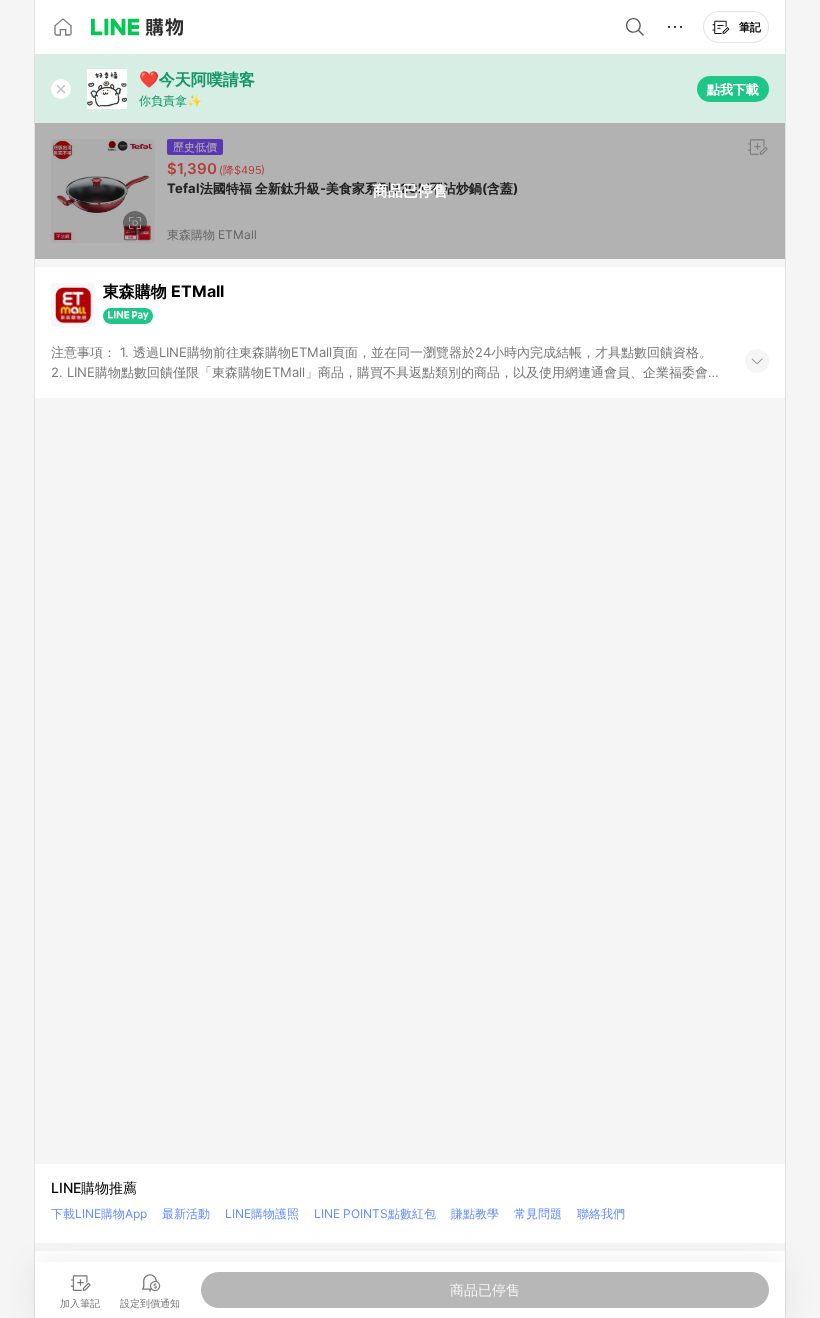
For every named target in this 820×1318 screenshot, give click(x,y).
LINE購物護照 (262, 1213)
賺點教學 (475, 1213)
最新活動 (186, 1213)
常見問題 (538, 1213)
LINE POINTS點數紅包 (375, 1213)
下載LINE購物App (99, 1213)
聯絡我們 (601, 1213)
